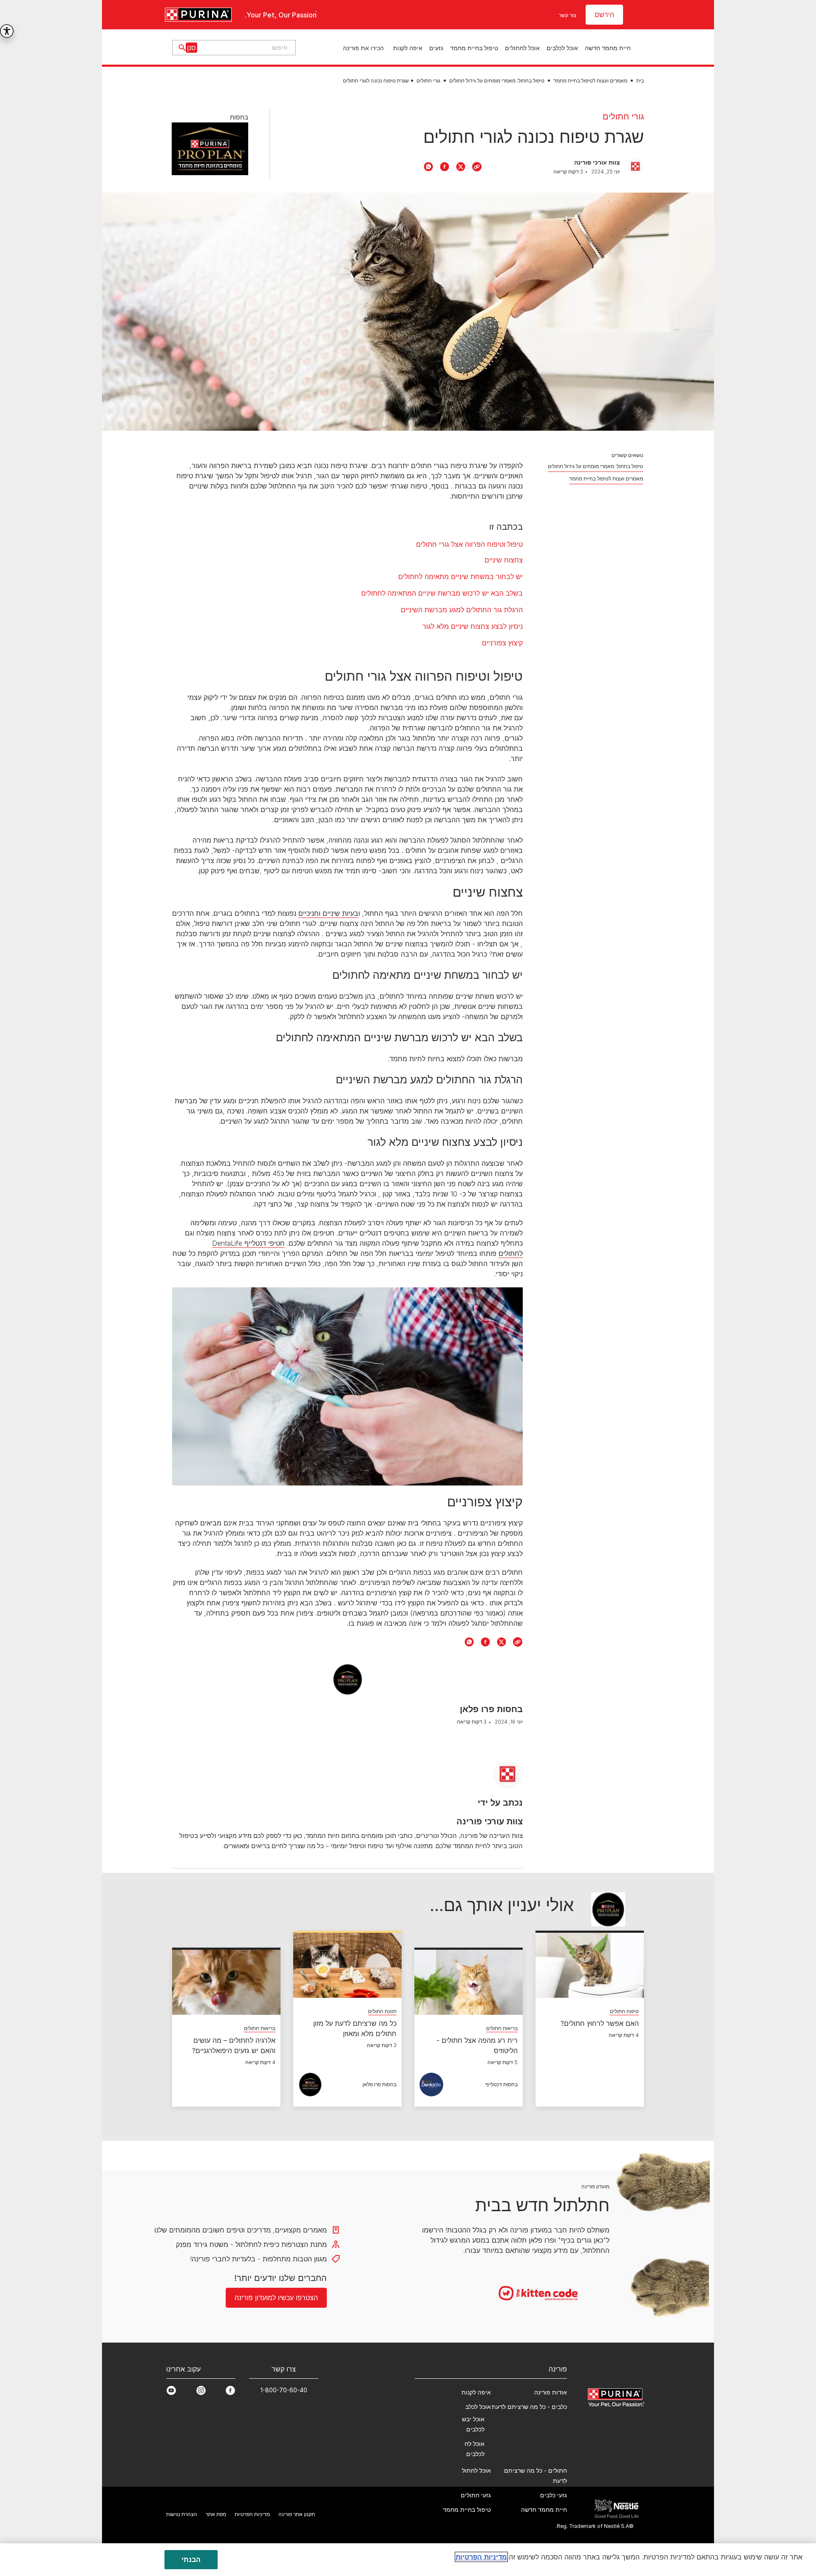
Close (611, 1174)
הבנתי (191, 2559)
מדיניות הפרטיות (481, 2557)
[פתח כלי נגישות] (7, 31)
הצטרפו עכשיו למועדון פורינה (408, 1388)
